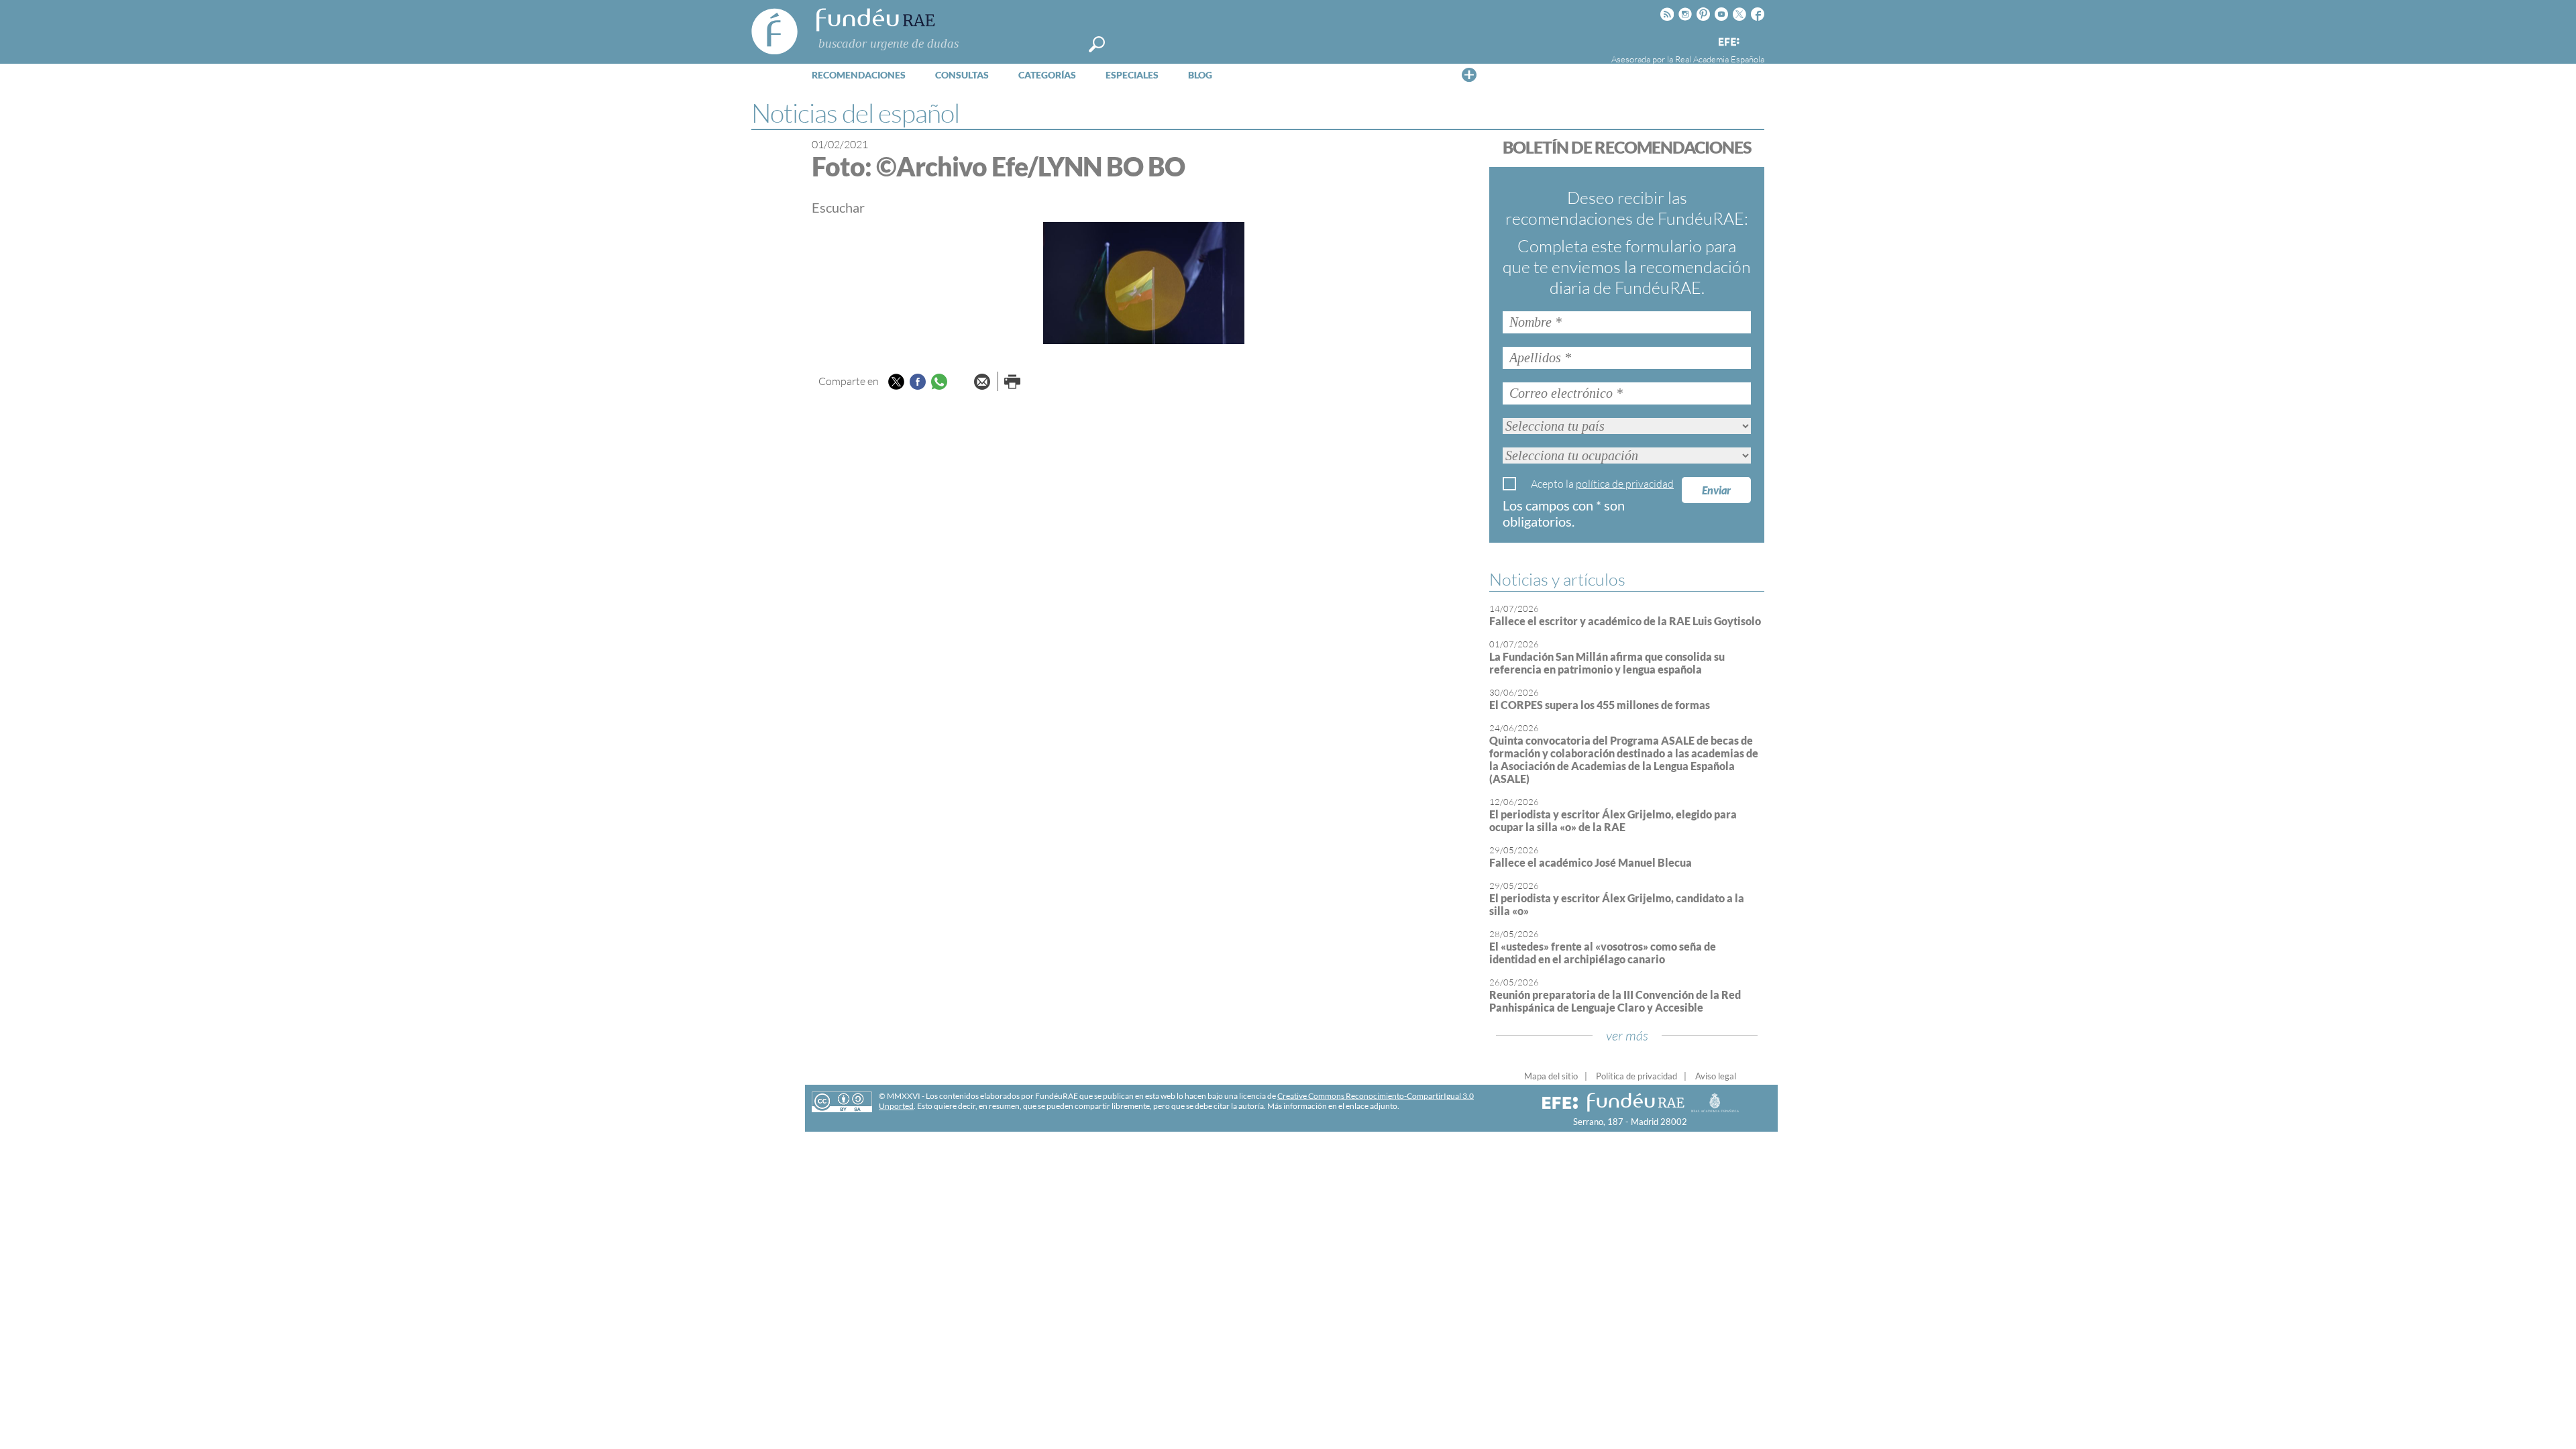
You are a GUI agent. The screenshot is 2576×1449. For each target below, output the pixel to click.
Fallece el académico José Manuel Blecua (1591, 862)
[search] (1097, 44)
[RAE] (1756, 40)
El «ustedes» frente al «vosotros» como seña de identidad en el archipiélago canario (1603, 953)
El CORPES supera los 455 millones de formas (1600, 705)
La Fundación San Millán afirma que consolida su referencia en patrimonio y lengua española (1607, 663)
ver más (1627, 1035)
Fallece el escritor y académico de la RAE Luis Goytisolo (1625, 621)
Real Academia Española (1720, 59)
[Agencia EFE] (1728, 43)
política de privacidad (1625, 484)
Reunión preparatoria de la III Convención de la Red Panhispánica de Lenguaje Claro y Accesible (1615, 1001)
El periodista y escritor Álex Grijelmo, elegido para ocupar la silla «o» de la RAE (1613, 820)
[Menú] (1469, 74)
